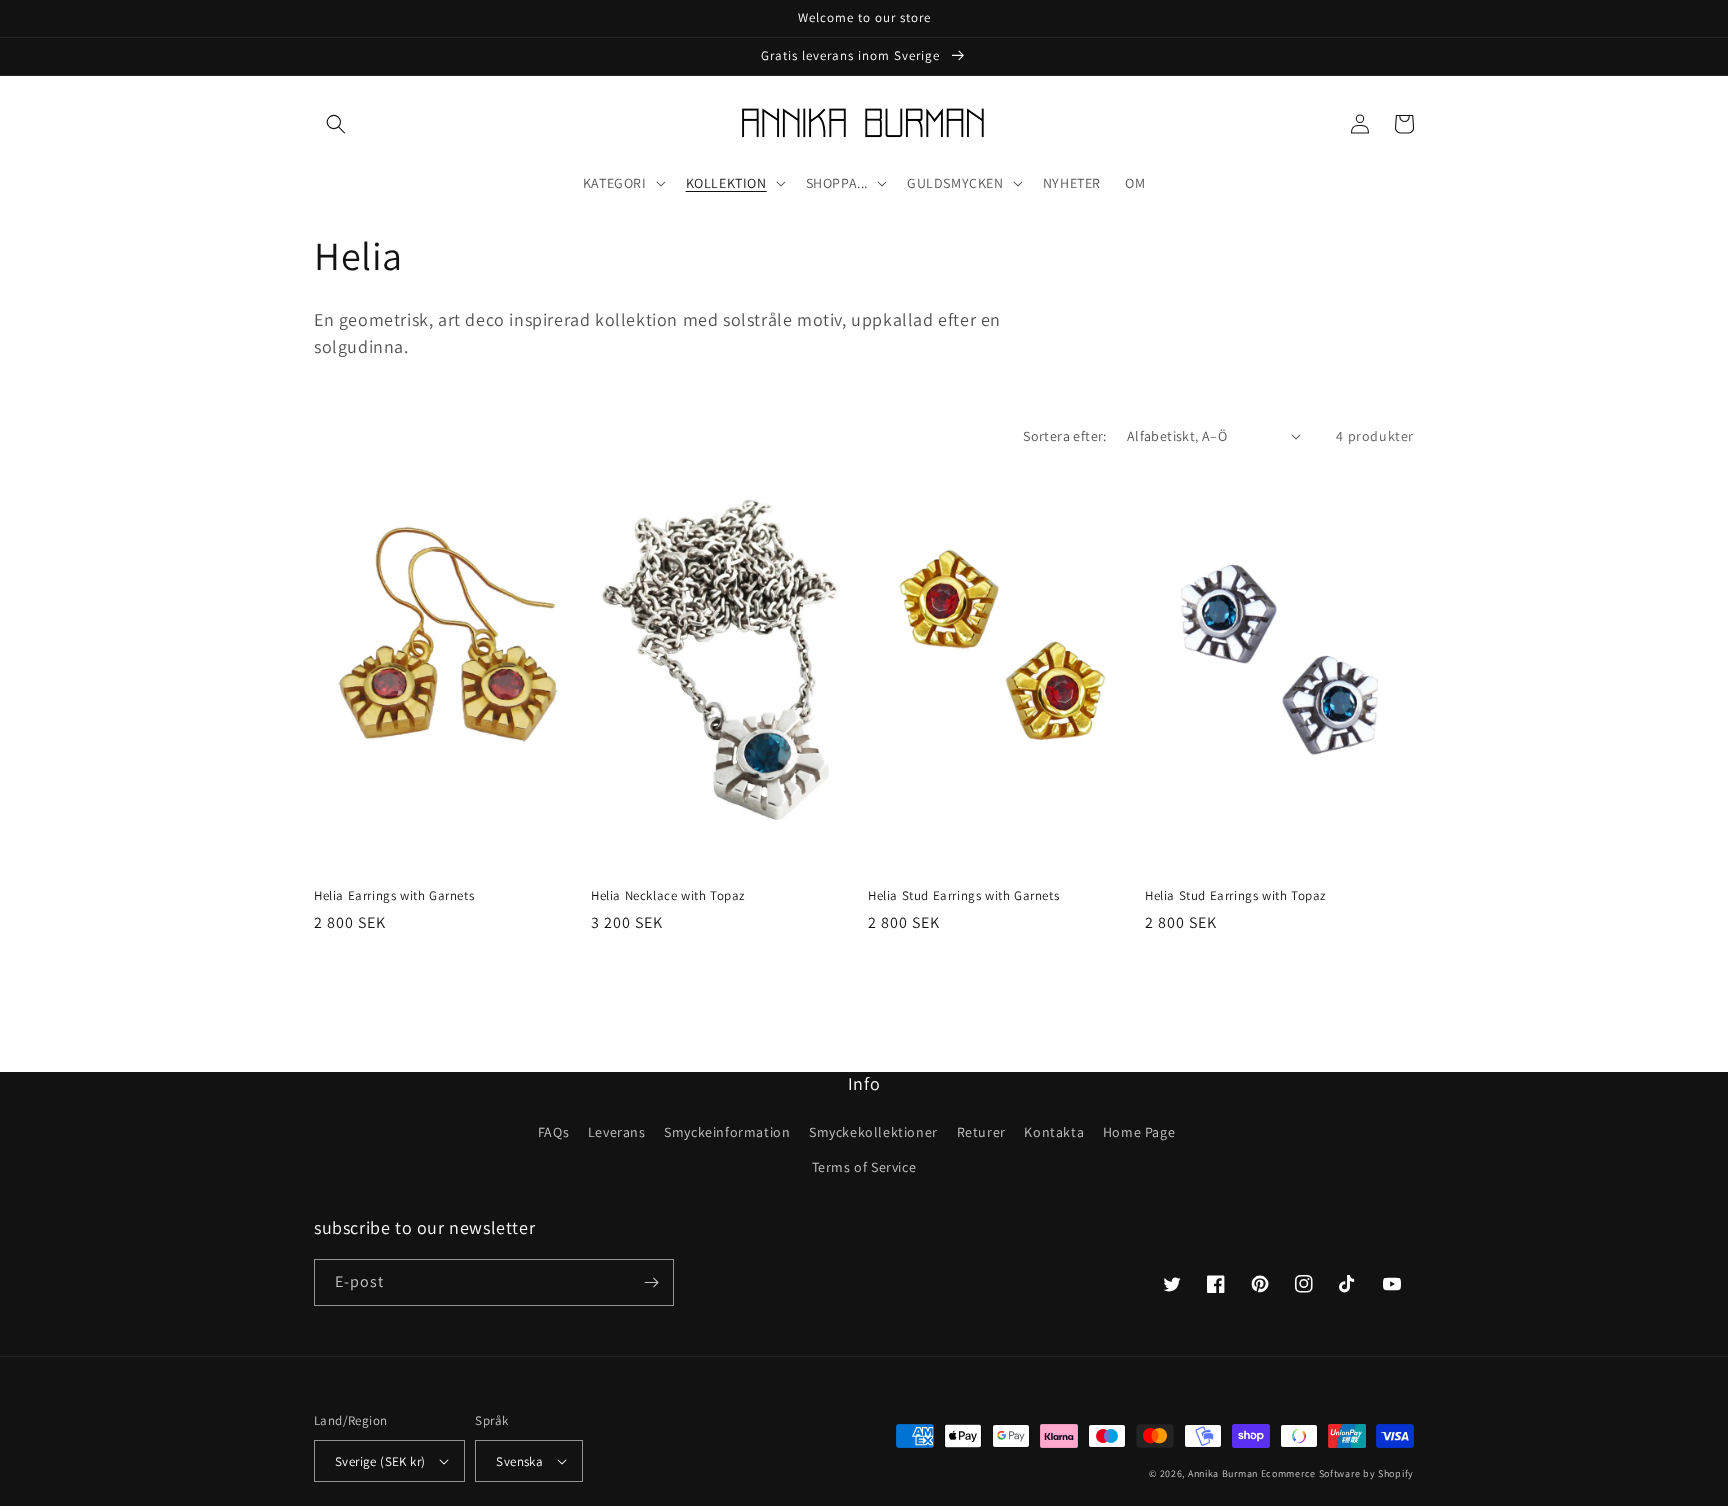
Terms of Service (864, 1167)
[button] (336, 124)
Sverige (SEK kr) (380, 1461)
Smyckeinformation (727, 1132)
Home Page (1139, 1132)
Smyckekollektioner (873, 1132)
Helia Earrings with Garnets (394, 896)
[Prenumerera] (651, 1282)
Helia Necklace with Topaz (668, 896)
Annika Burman (1224, 1473)
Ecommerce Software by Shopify (1337, 1473)
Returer (981, 1132)
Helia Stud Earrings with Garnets (963, 896)
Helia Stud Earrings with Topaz (1235, 896)
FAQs (553, 1132)
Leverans (617, 1132)
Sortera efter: (1065, 436)
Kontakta (1054, 1132)
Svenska (519, 1461)
